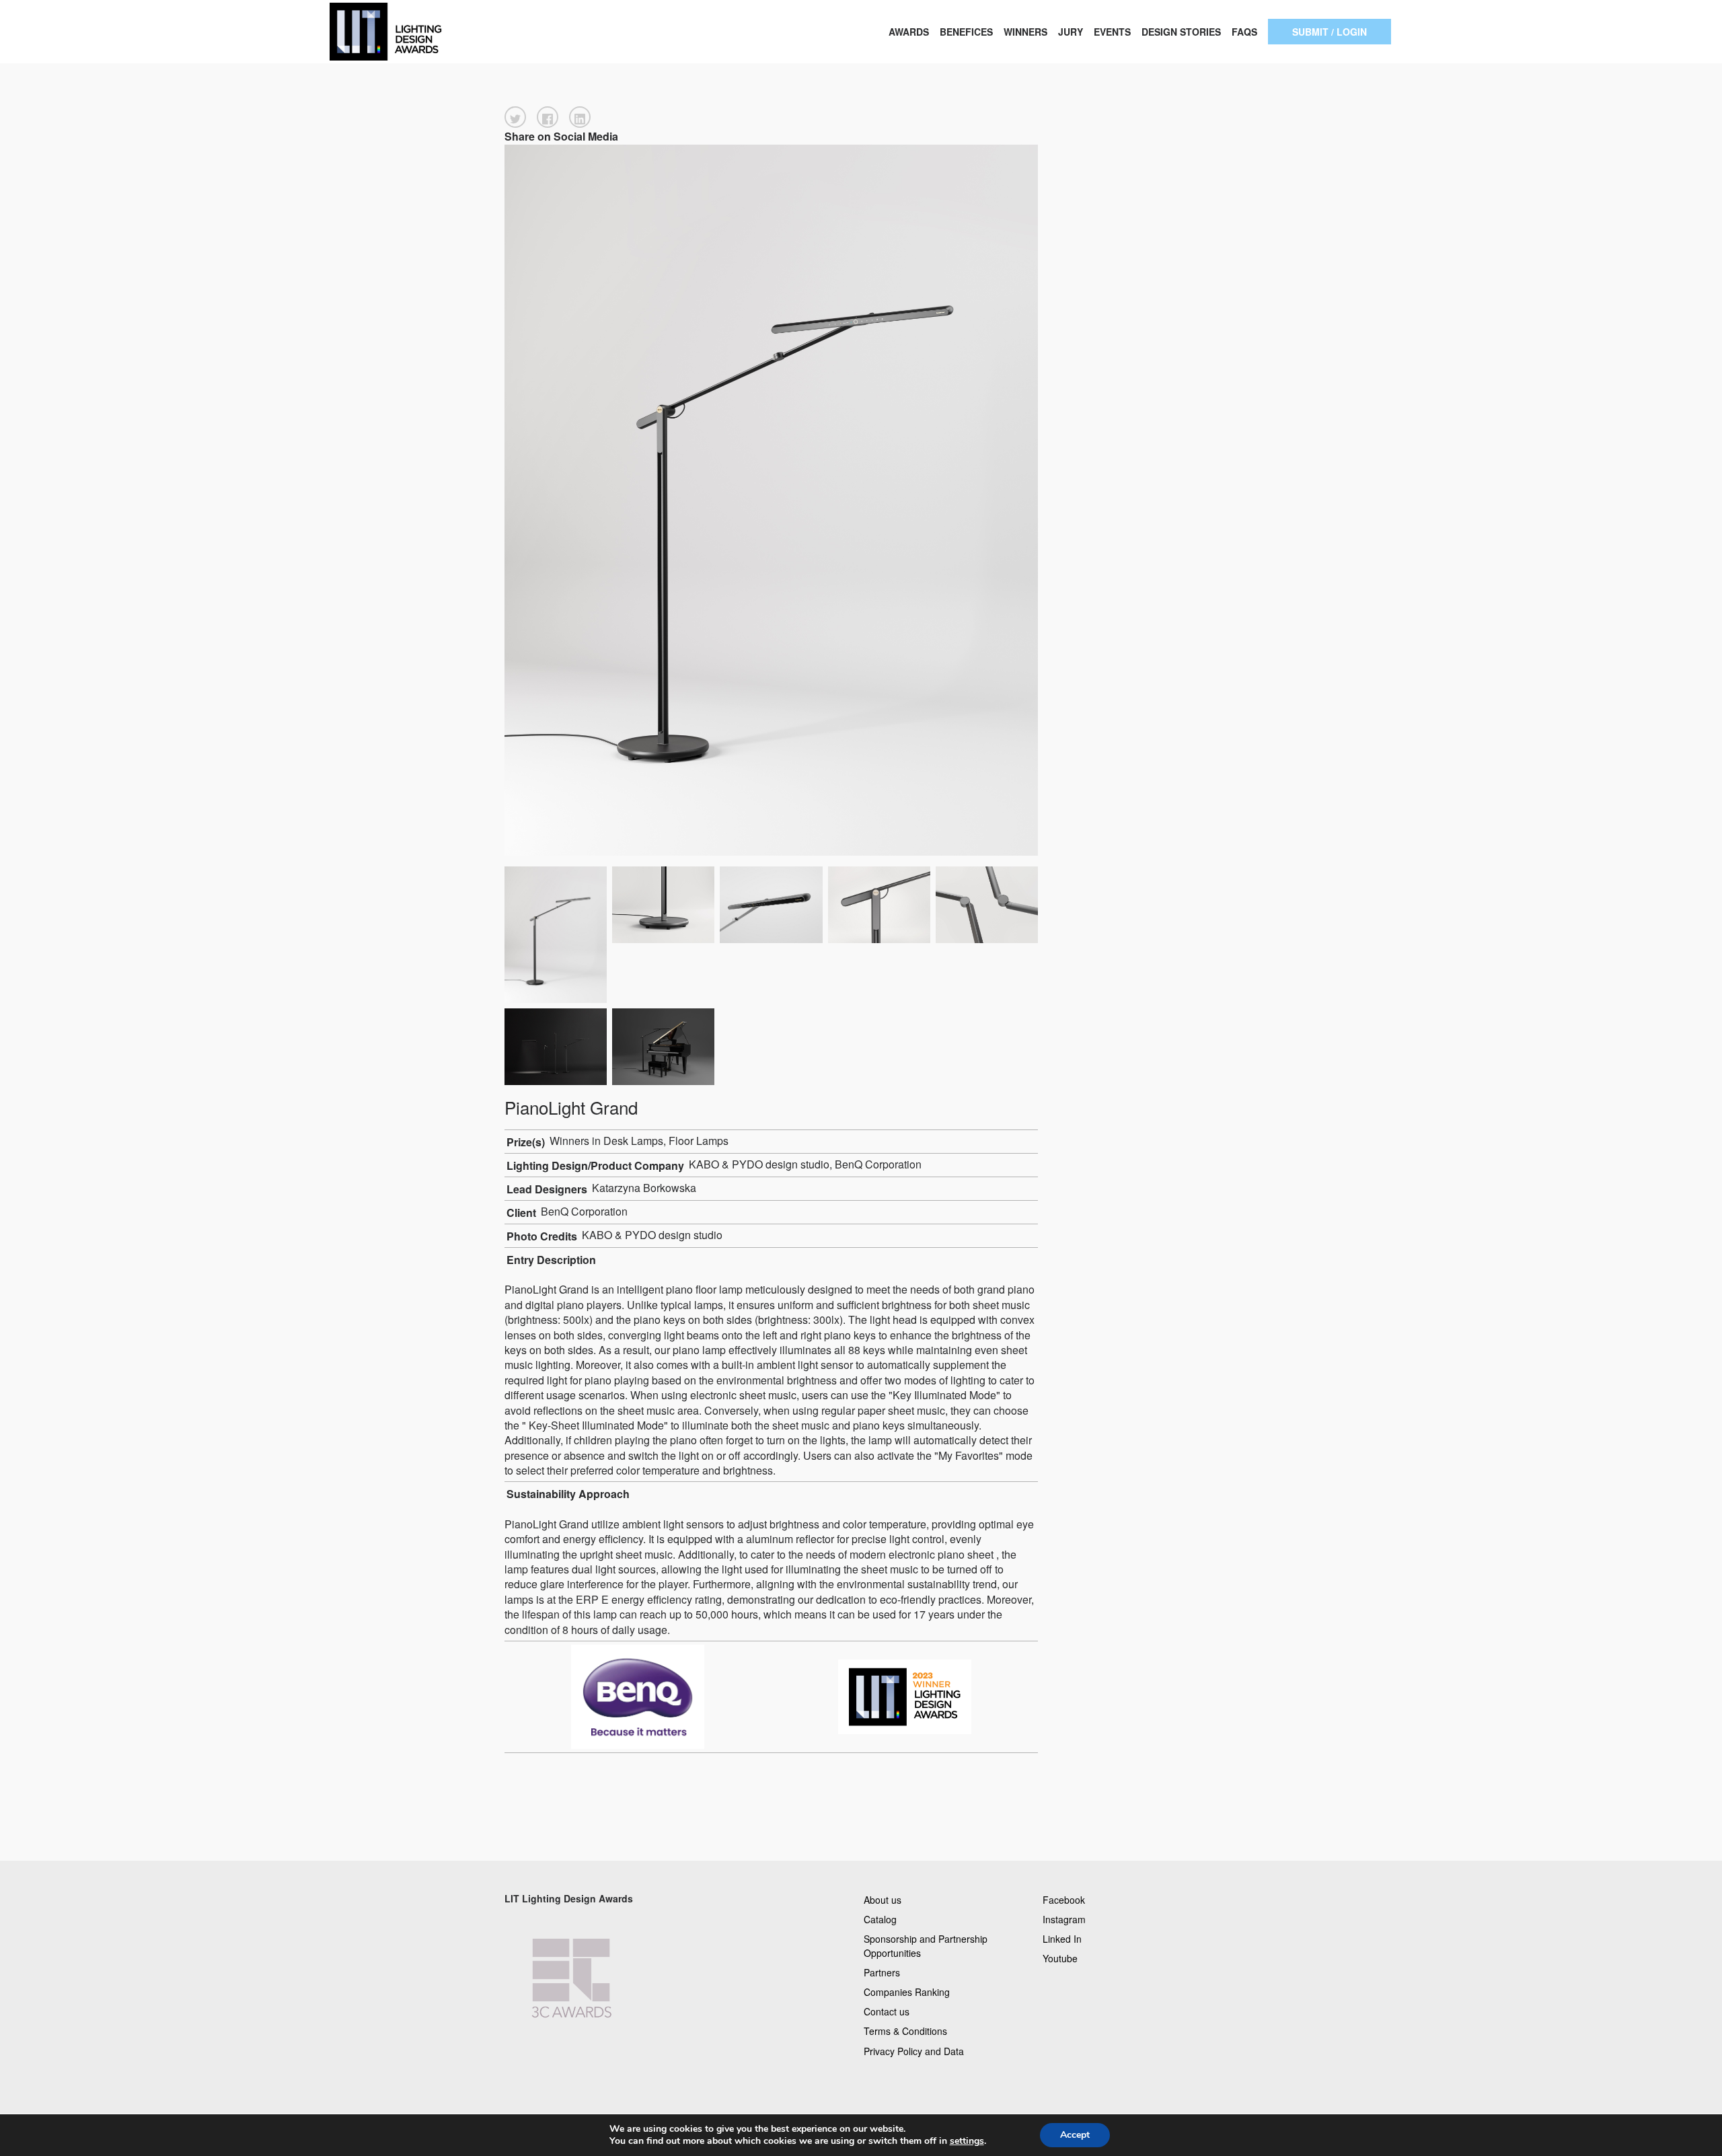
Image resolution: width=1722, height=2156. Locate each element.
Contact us (887, 2011)
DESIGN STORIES (1181, 32)
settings (967, 2141)
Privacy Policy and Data (914, 2050)
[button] (515, 117)
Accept (1075, 2135)
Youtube (1060, 1958)
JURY (1071, 32)
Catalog (880, 1919)
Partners (882, 1972)
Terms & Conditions (905, 2031)
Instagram (1064, 1919)
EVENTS (1112, 32)
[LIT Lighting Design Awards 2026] (430, 32)
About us (883, 1899)
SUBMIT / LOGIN (1330, 32)
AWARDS (909, 32)
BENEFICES (966, 32)
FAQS (1244, 32)
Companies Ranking (907, 1992)
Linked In (1062, 1938)
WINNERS (1025, 32)
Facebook (1064, 1899)
